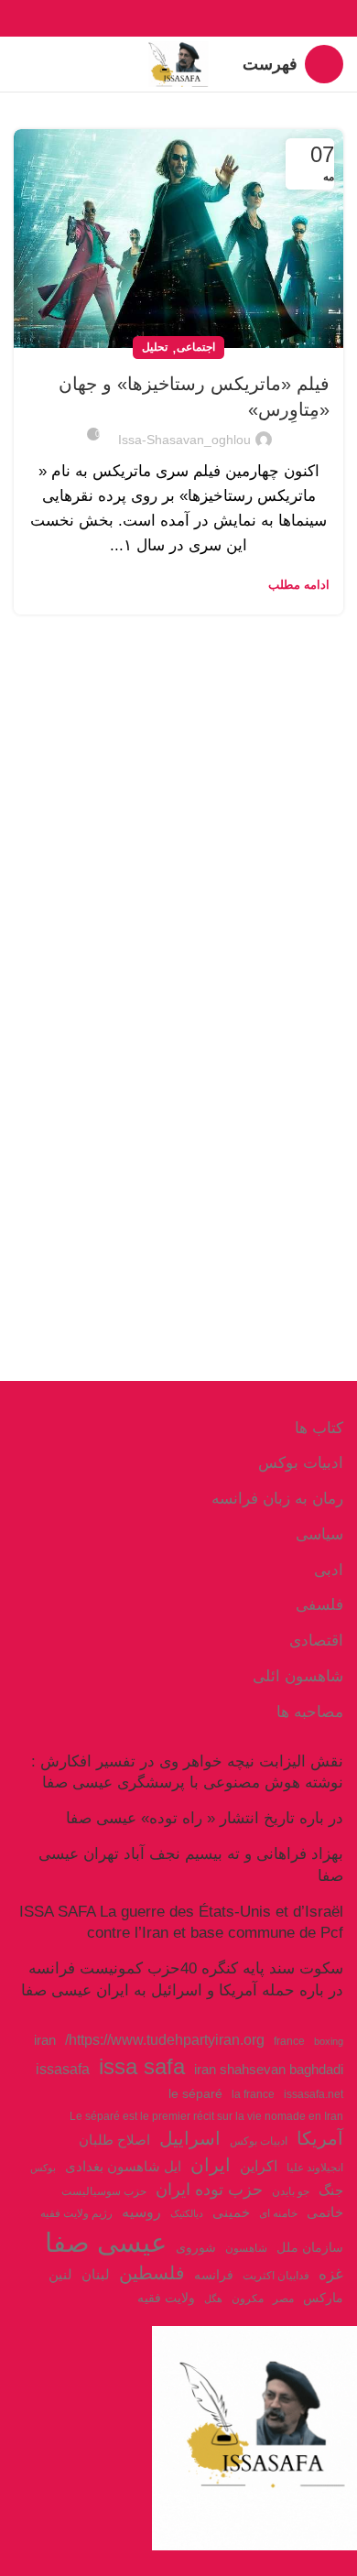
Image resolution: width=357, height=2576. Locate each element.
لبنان (96, 2275)
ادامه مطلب (299, 585)
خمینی (231, 2212)
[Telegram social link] (137, 18)
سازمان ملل (310, 2248)
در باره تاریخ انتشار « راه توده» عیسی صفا (205, 1818)
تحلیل (155, 347)
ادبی (329, 1570)
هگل (213, 2299)
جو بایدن (291, 2191)
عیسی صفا (106, 2242)
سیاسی (319, 1534)
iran (45, 2040)
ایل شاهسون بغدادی (123, 2167)
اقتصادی (316, 1641)
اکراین (259, 2166)
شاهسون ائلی (298, 1676)
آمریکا (320, 2138)
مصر (283, 2299)
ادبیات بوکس (301, 1463)
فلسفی (319, 1605)
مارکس (323, 2298)
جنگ (331, 2190)
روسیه (141, 2212)
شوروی (196, 2248)
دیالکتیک (187, 2213)
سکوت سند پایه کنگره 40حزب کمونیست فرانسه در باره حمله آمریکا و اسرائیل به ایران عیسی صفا (182, 1979)
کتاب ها (319, 1428)
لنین (60, 2274)
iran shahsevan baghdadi (269, 2070)
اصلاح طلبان (114, 2140)
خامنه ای (278, 2213)
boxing (329, 2041)
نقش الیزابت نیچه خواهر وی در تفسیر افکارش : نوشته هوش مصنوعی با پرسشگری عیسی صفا (187, 1772)
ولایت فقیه (166, 2298)
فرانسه (214, 2275)
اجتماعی (196, 347)
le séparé (195, 2094)
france (289, 2041)
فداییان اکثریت (276, 2276)
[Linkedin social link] (158, 18)
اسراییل (190, 2138)
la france (253, 2094)
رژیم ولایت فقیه (76, 2213)
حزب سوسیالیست (104, 2191)
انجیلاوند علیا (315, 2168)
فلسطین (152, 2273)
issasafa (63, 2069)
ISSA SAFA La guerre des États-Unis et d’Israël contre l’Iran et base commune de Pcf (181, 1923)
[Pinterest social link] (179, 18)
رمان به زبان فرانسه (277, 1499)
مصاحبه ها (310, 1712)
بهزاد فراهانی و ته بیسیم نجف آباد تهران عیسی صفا (191, 1865)
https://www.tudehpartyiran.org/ (165, 2039)
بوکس (43, 2168)
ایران (211, 2165)
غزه (331, 2274)
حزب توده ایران (209, 2189)
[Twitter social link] (200, 18)
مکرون (248, 2299)
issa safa (142, 2066)
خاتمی (325, 2212)
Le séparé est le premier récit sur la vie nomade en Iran (206, 2116)
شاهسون (246, 2248)
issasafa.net (314, 2094)
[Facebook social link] (221, 18)
